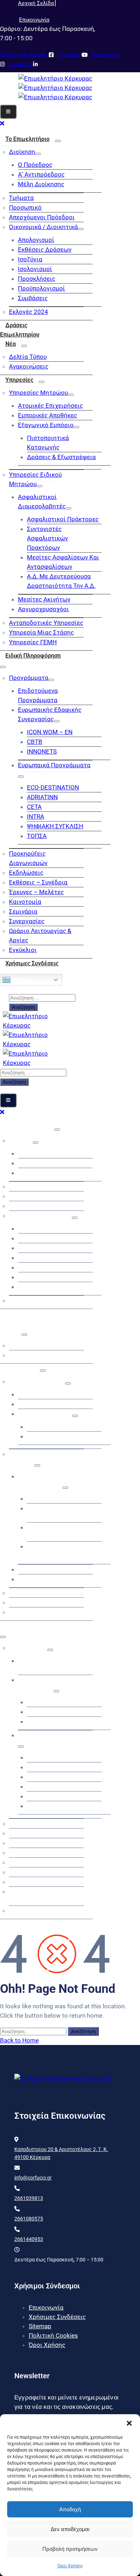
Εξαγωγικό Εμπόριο (46, 425)
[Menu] (58, 141)
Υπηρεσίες (19, 380)
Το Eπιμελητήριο (27, 139)
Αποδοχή (70, 2509)
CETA (34, 807)
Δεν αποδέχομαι (70, 2529)
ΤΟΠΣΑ (37, 836)
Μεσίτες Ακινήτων (44, 599)
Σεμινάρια (23, 911)
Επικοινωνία (46, 2307)
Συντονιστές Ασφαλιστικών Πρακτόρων (47, 538)
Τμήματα (21, 198)
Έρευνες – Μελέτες (36, 892)
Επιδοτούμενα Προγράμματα (38, 695)
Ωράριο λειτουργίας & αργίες (40, 935)
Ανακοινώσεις (29, 366)
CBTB (35, 742)
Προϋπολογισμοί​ (41, 288)
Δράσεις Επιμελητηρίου (20, 330)
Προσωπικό (25, 207)
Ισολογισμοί (35, 269)
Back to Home (19, 2040)
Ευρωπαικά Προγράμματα (54, 765)
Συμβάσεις (33, 298)
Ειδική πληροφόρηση (33, 656)
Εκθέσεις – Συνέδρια (38, 882)
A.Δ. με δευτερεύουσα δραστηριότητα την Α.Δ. (61, 581)
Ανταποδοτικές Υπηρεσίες (46, 623)
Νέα (11, 344)
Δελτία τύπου (28, 357)
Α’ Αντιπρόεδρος (41, 174)
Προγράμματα (29, 678)
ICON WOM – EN (50, 732)
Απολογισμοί (36, 240)
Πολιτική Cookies (53, 2335)
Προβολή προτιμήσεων (70, 2549)
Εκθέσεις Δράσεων (45, 250)
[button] (129, 2423)
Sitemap (40, 2326)
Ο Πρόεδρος (35, 165)
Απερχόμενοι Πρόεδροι (42, 217)
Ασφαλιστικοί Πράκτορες (63, 519)
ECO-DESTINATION (53, 787)
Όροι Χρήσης (70, 2566)
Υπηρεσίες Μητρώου (38, 393)
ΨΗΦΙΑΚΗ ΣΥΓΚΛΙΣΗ (55, 826)
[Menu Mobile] (8, 112)
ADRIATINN (42, 797)
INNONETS (42, 751)
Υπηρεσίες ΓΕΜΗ (33, 642)
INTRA (36, 816)
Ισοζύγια (30, 259)
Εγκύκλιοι (23, 950)
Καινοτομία (25, 902)
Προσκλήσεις (37, 279)
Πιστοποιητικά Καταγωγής (48, 443)
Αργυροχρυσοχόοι (43, 609)
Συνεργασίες (27, 921)
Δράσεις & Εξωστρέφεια (61, 457)
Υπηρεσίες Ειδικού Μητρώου (35, 479)
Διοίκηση (22, 152)
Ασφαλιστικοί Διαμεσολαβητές (42, 502)
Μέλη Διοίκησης (41, 184)
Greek (19, 979)
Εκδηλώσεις (26, 873)
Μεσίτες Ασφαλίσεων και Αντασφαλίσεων (63, 562)
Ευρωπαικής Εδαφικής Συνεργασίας (50, 714)
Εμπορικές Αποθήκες (48, 415)
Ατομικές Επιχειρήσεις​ (50, 406)
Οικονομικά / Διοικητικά (43, 227)
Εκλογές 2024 (29, 312)
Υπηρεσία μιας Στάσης (41, 632)
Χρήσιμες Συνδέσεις (32, 963)
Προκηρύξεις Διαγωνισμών (28, 858)
